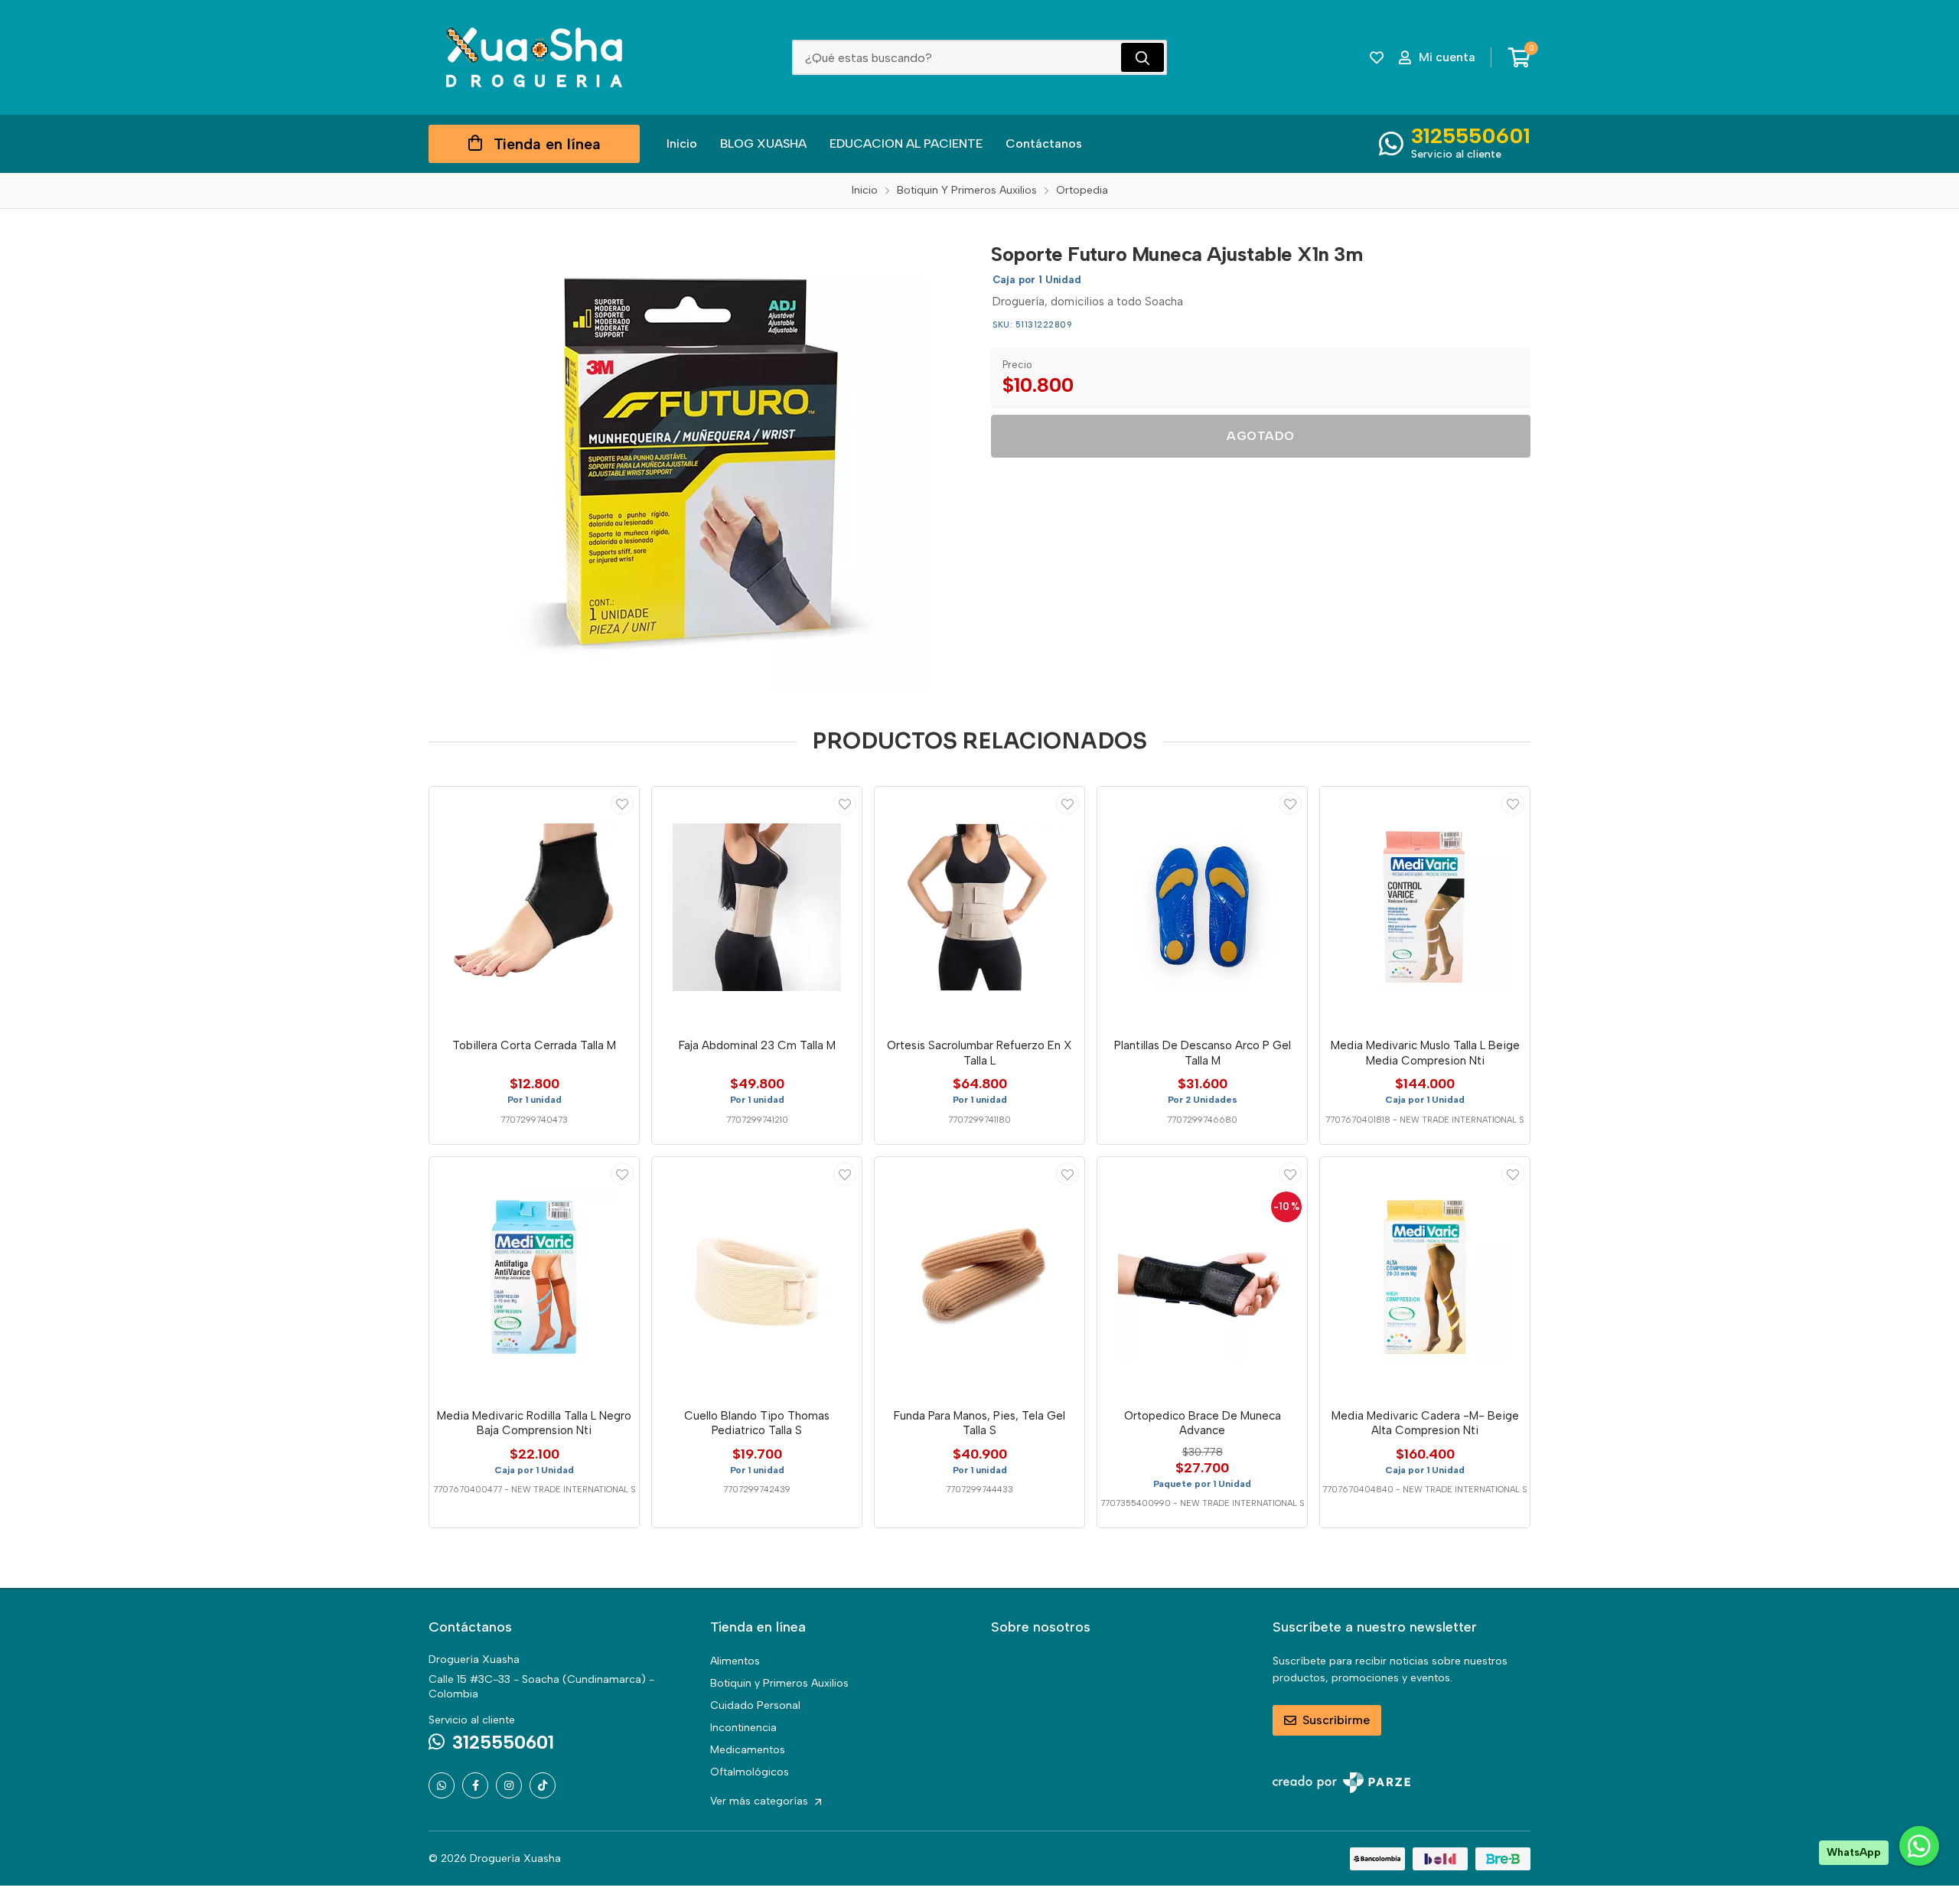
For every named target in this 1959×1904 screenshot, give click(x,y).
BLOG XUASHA (763, 143)
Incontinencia (743, 1728)
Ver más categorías (761, 1801)
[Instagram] (509, 1785)
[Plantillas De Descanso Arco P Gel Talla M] (1202, 907)
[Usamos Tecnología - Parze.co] (1341, 1783)
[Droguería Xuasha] (534, 57)
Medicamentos (748, 1750)
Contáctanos (1044, 143)
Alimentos (735, 1661)
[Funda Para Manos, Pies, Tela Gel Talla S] (979, 1277)
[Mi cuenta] (622, 804)
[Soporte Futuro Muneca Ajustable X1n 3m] (699, 461)
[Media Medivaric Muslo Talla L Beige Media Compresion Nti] (1425, 907)
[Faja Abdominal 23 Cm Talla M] (757, 907)
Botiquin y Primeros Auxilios (779, 1683)
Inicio (682, 143)
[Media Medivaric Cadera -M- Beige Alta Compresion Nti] (1425, 1277)
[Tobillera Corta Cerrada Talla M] (534, 907)
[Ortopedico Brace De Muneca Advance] (1202, 1277)
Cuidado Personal (755, 1705)
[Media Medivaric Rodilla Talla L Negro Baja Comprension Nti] (534, 1277)
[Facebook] (475, 1785)
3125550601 (1471, 135)
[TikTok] (543, 1785)
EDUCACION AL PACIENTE (906, 143)
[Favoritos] (1377, 57)
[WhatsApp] (442, 1785)
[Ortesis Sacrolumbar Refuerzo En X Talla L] (979, 907)
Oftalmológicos (750, 1772)
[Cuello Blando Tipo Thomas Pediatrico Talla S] (757, 1277)
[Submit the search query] (1142, 57)
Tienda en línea (547, 144)
